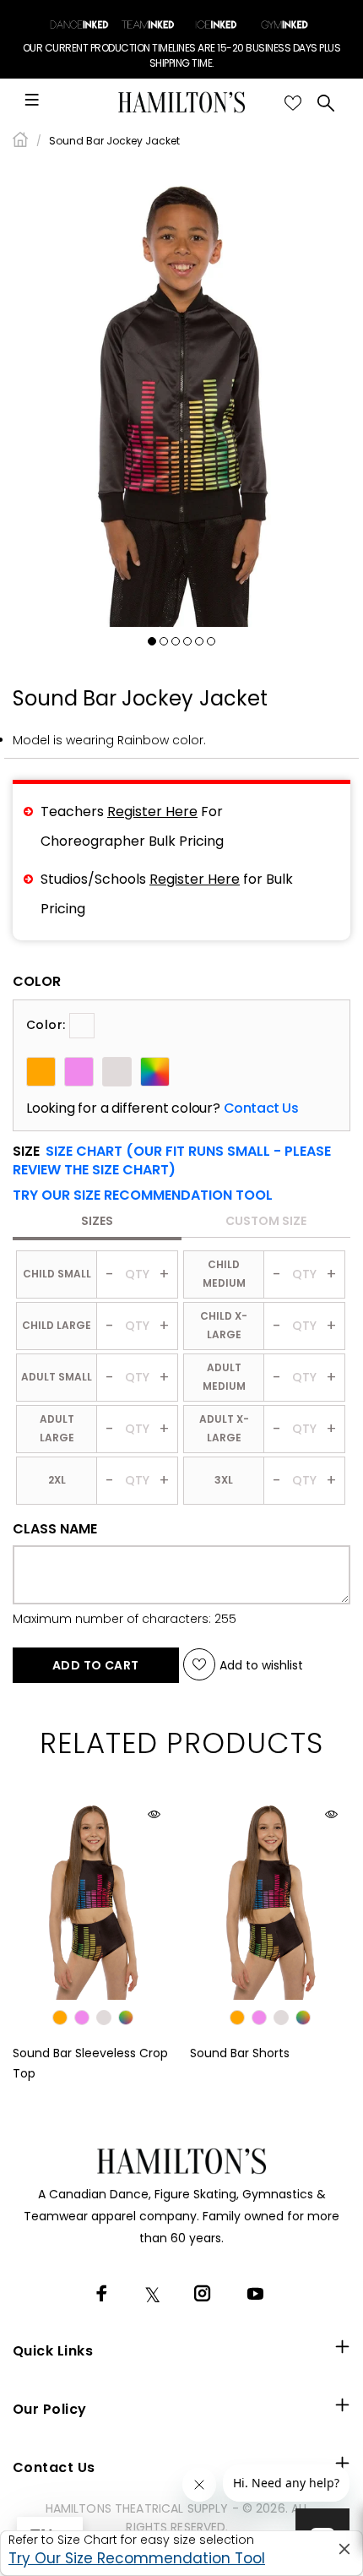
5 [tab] (199, 641)
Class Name (55, 1529)
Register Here (152, 811)
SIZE (172, 1161)
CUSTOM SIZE (266, 1221)
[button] (143, 1195)
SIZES (97, 1221)
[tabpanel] (181, 394)
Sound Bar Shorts (240, 2053)
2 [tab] (164, 641)
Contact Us (261, 1108)
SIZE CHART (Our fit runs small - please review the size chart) (172, 1160)
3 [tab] (176, 641)
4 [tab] (187, 641)
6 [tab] (211, 641)
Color (37, 982)
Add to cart (96, 1665)
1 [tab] (152, 641)
